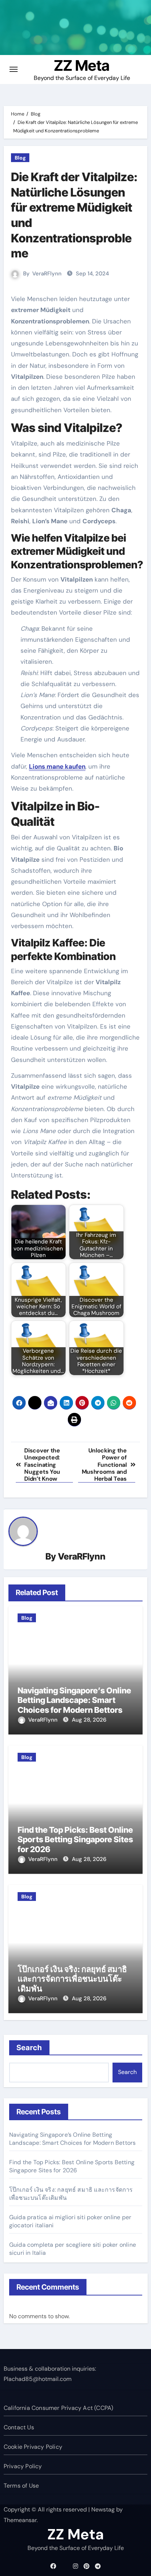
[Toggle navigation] (14, 69)
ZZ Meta (82, 65)
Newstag (103, 2509)
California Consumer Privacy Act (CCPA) (59, 2408)
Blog (20, 158)
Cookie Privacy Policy (33, 2447)
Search (30, 2048)
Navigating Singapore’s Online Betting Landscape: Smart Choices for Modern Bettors (74, 1700)
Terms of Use (21, 2486)
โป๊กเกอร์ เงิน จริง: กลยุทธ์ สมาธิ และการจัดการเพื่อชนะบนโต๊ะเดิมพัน (72, 1979)
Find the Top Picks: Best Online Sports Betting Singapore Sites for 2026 (75, 1840)
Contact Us (19, 2427)
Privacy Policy (23, 2466)
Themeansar (20, 2520)
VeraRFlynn (47, 274)
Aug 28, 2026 (89, 1720)
